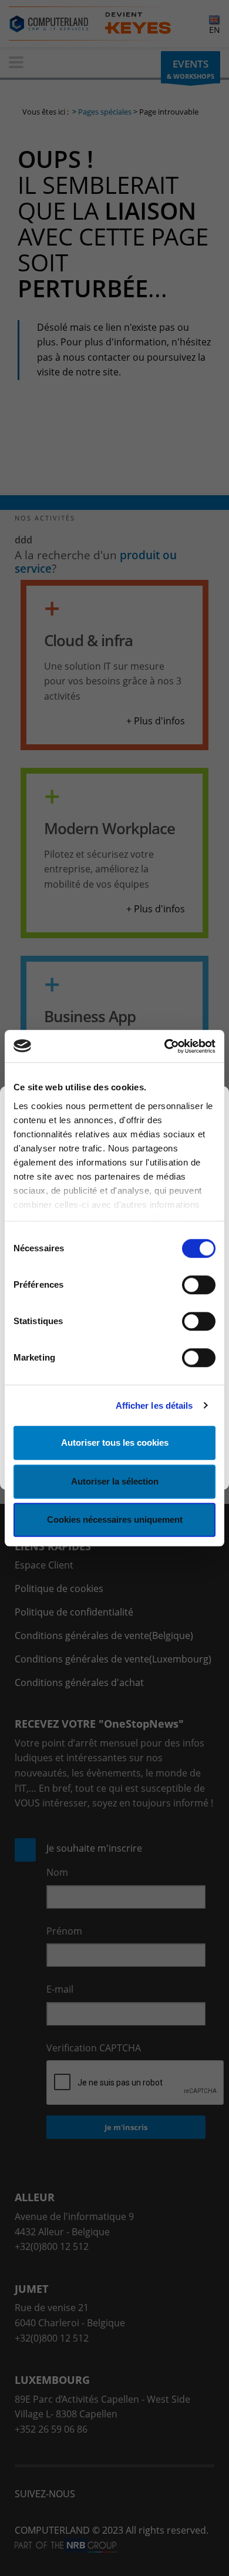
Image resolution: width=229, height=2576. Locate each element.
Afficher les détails (154, 1405)
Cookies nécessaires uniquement (115, 1519)
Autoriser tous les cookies (115, 1443)
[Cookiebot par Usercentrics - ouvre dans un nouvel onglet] (165, 1046)
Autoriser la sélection (115, 1481)
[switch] (199, 1285)
